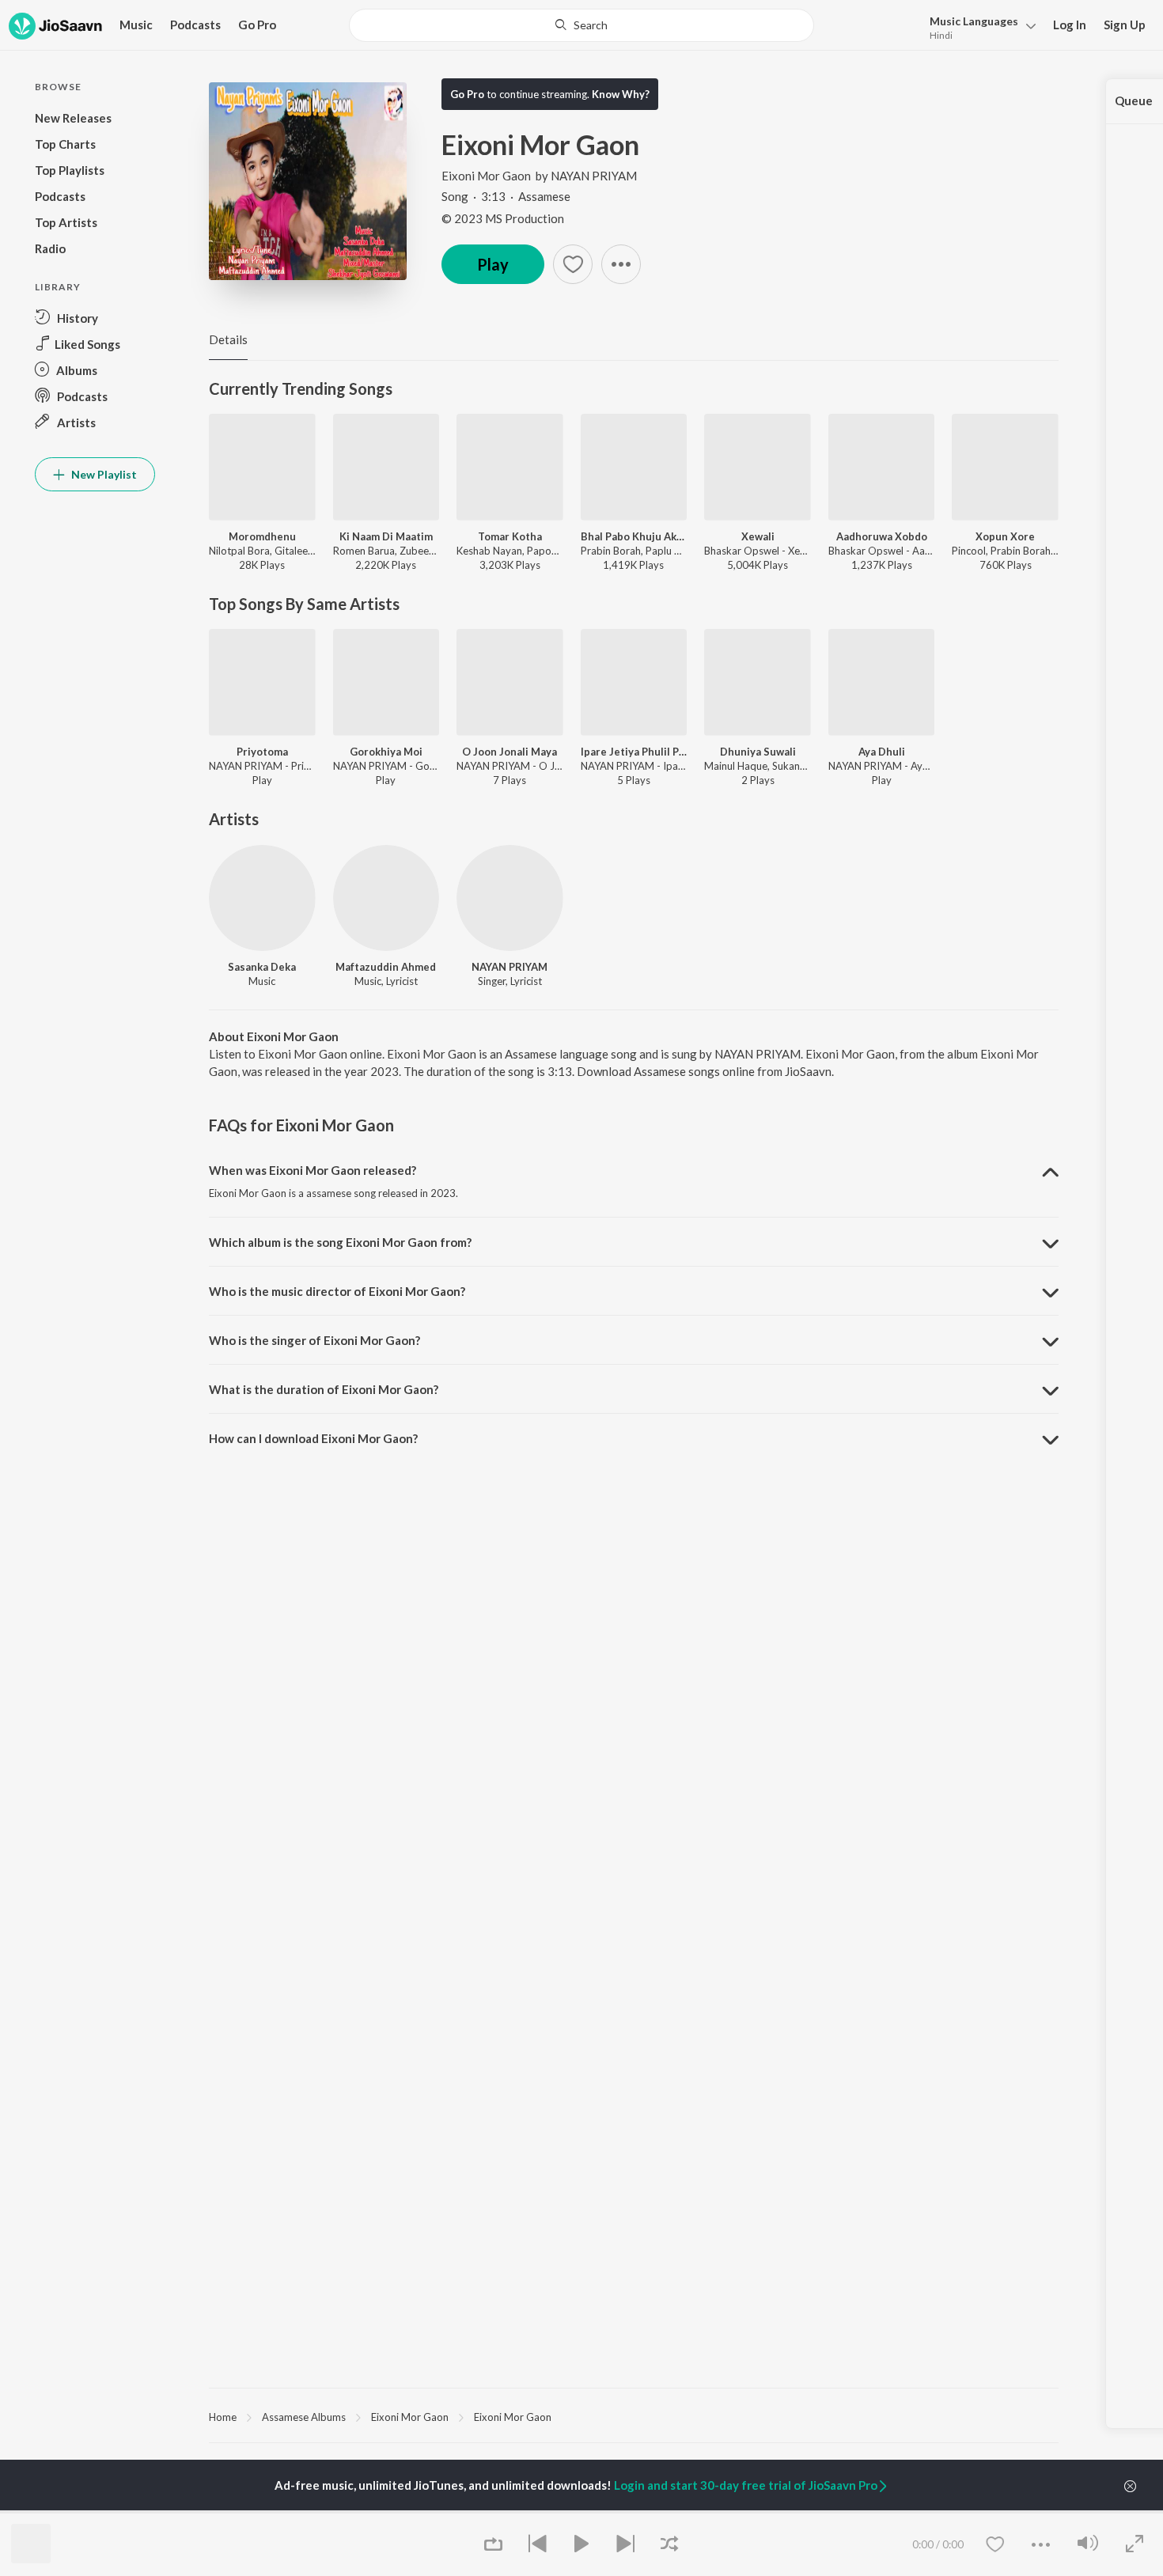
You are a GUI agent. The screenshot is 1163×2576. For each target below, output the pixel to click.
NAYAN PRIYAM (594, 176)
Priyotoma (262, 752)
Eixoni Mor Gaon (486, 176)
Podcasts (195, 25)
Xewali (758, 536)
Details (228, 339)
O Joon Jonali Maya (510, 752)
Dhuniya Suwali (758, 752)
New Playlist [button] (103, 474)
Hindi (941, 35)
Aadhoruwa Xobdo (882, 536)
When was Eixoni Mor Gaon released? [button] (313, 1170)
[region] (634, 2416)
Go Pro (257, 25)
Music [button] (136, 25)
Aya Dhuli (882, 752)
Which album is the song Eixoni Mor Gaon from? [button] (340, 1242)
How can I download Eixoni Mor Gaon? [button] (313, 1438)
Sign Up (1125, 25)
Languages (974, 21)
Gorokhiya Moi (386, 752)
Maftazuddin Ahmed (386, 967)
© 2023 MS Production (503, 218)
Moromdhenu (262, 536)
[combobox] (581, 25)
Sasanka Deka (262, 967)
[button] (978, 27)
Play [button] (493, 264)
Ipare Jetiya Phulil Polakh (634, 752)
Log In (1070, 25)
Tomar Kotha (510, 536)
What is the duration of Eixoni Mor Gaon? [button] (324, 1389)
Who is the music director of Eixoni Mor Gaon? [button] (337, 1291)
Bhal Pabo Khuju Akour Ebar (634, 536)
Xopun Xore (1005, 536)
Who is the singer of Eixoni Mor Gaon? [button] (314, 1340)
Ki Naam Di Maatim (386, 536)
